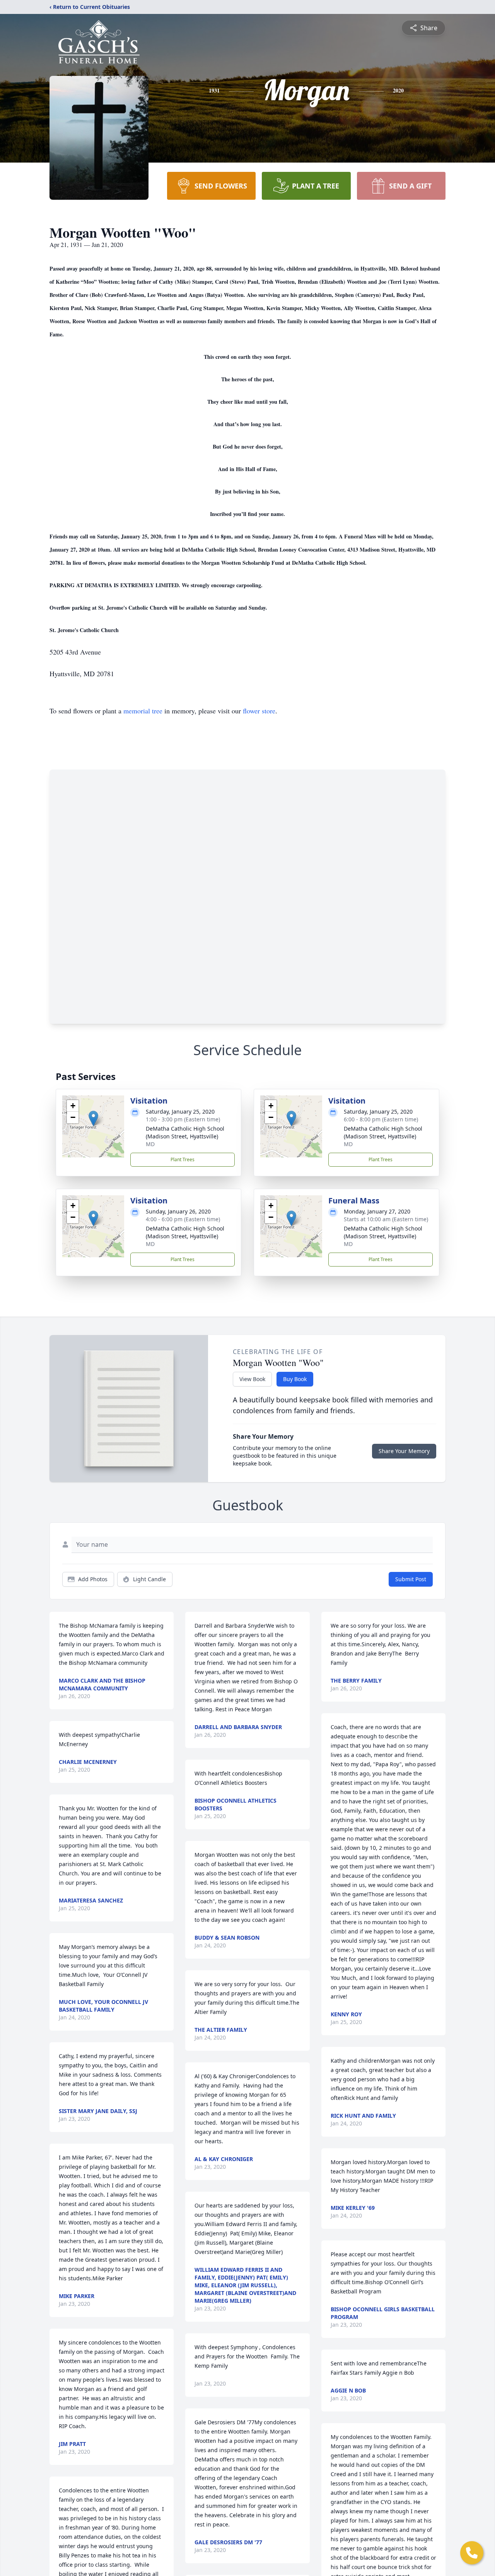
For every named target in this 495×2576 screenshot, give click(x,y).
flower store (259, 711)
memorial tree (143, 711)
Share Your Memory (404, 1451)
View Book (252, 1379)
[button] (93, 1118)
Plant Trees (183, 1159)
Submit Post (411, 1579)
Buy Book (295, 1379)
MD (150, 1144)
